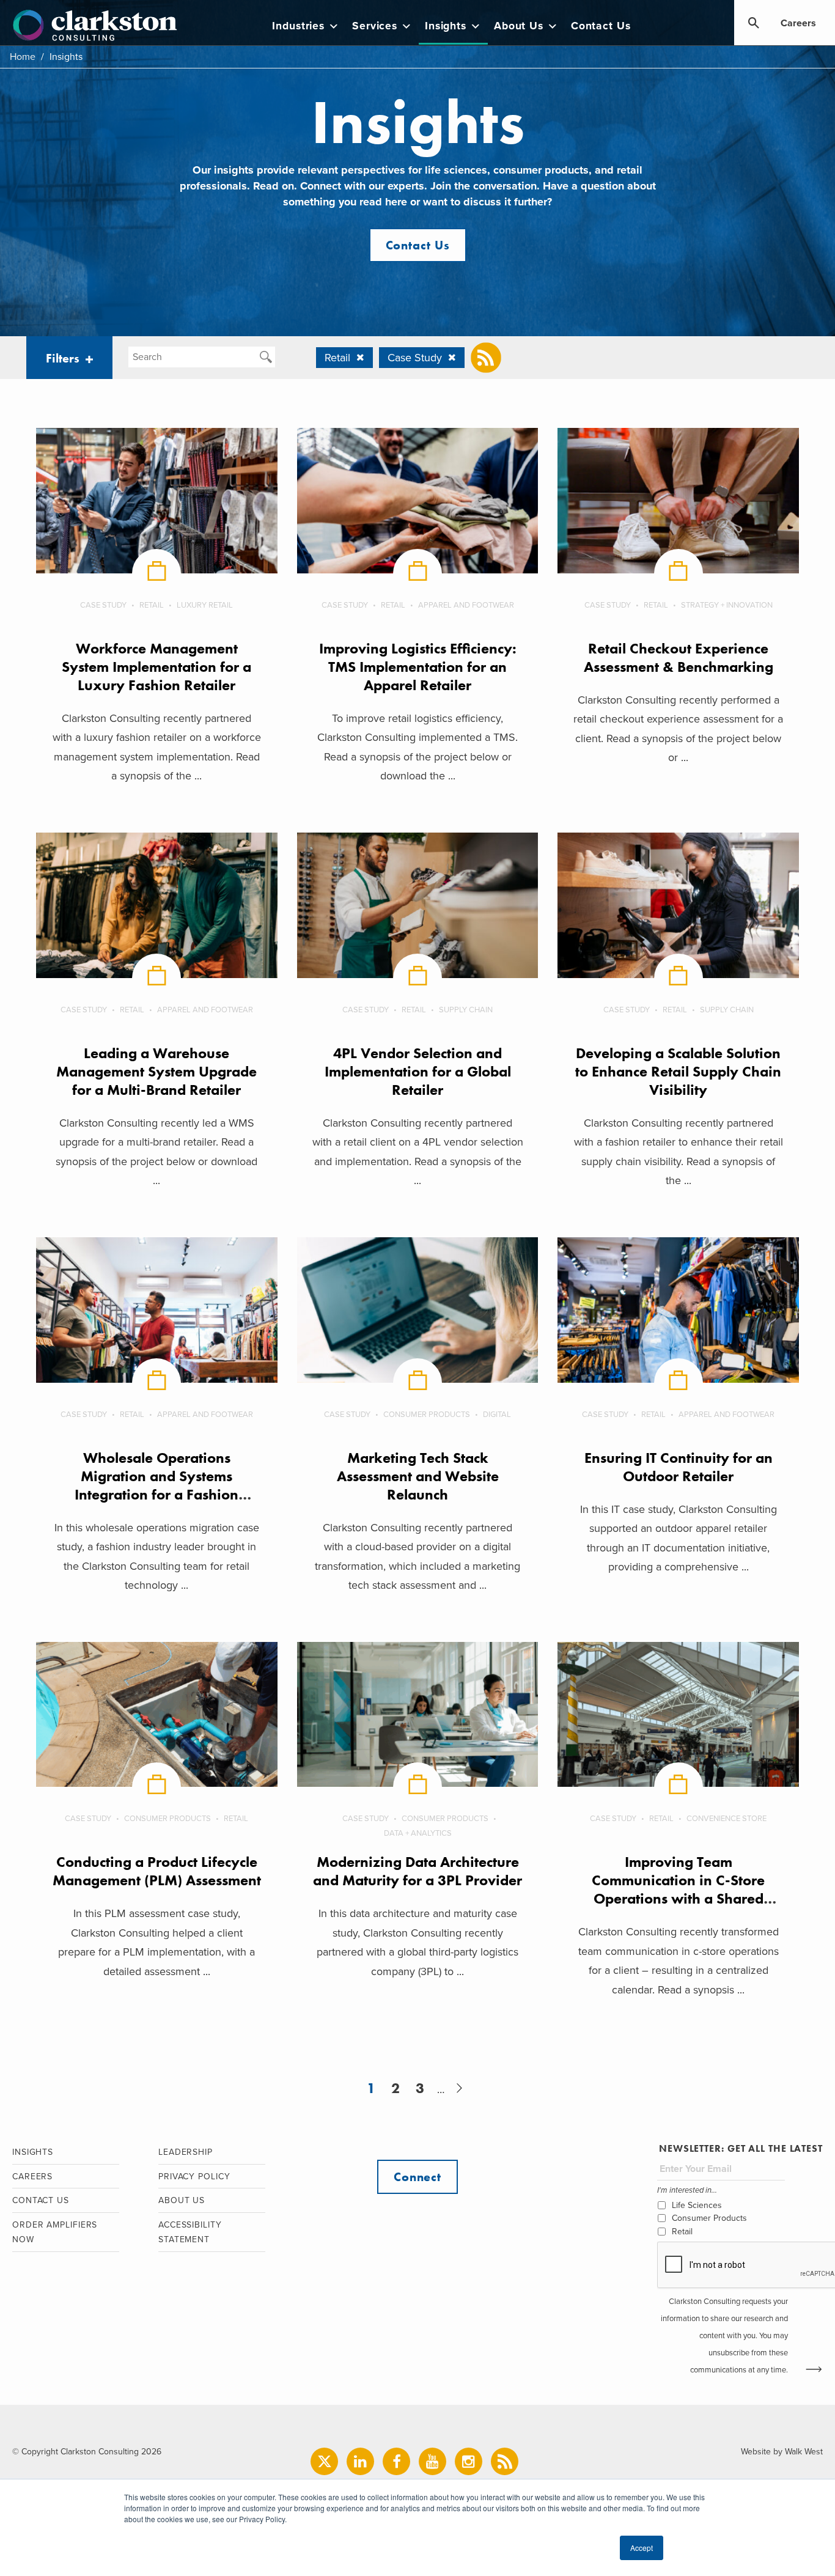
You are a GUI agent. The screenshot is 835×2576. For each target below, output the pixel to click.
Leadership (186, 2152)
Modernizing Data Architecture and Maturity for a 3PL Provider (417, 1871)
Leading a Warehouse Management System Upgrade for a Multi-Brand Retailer (156, 1071)
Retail (152, 605)
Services (375, 26)
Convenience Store (726, 1819)
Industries (298, 26)
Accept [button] (642, 2548)
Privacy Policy (194, 2177)
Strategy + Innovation (727, 605)
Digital (497, 1415)
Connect (417, 2177)
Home (23, 57)
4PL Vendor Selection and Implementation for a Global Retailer (418, 1071)
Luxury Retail (205, 605)
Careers (798, 23)
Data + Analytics (418, 1833)
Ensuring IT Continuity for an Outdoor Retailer (679, 1467)
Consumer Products (427, 1415)
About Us (519, 26)
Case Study (103, 605)
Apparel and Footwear (466, 605)
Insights (446, 26)
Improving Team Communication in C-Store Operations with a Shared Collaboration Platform (678, 1889)
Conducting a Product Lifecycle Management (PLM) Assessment (157, 1871)
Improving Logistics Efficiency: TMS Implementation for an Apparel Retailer (418, 667)
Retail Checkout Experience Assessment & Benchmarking (679, 657)
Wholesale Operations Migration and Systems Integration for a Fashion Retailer (156, 1485)
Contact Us (601, 26)
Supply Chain (466, 1010)
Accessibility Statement (190, 2232)
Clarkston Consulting (95, 26)
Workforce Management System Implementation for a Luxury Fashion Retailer (156, 667)
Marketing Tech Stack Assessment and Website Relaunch (418, 1476)
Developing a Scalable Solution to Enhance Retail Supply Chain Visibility (678, 1071)
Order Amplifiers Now (55, 2232)
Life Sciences (697, 2205)
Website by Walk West (782, 2452)
